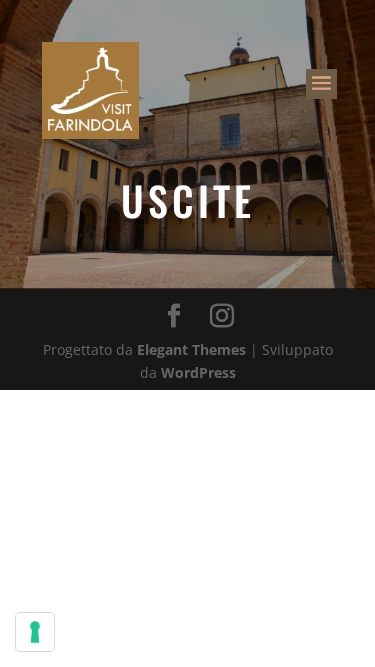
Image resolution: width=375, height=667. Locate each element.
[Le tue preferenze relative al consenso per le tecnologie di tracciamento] (35, 632)
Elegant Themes (191, 349)
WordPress (198, 372)
